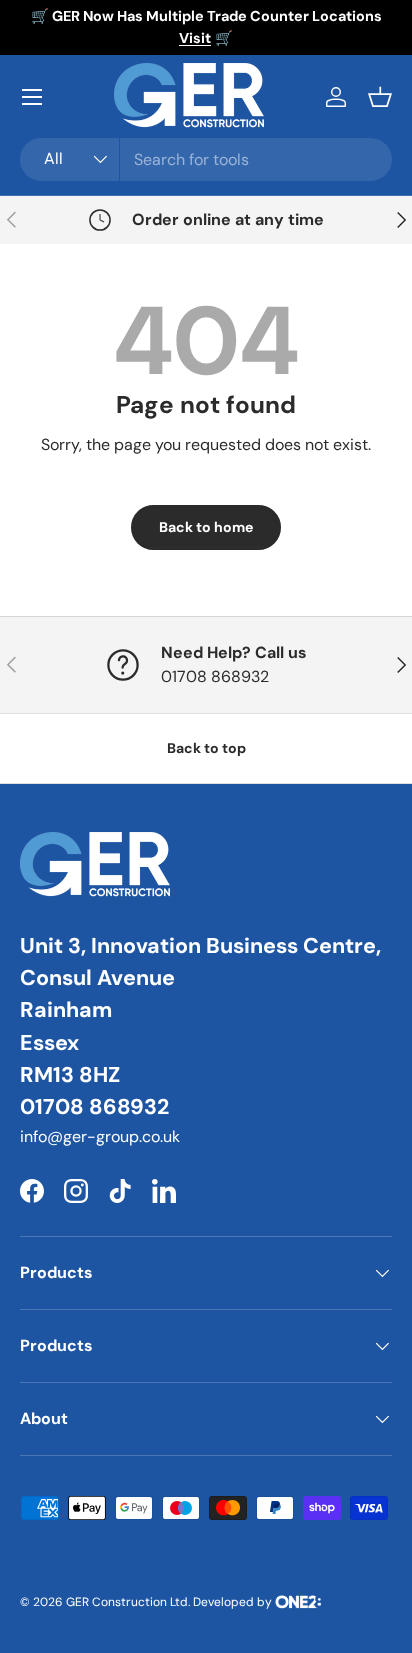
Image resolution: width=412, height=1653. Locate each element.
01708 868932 (94, 1107)
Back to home (206, 527)
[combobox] (206, 159)
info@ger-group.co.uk (100, 1136)
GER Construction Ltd (127, 1602)
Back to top (206, 748)
